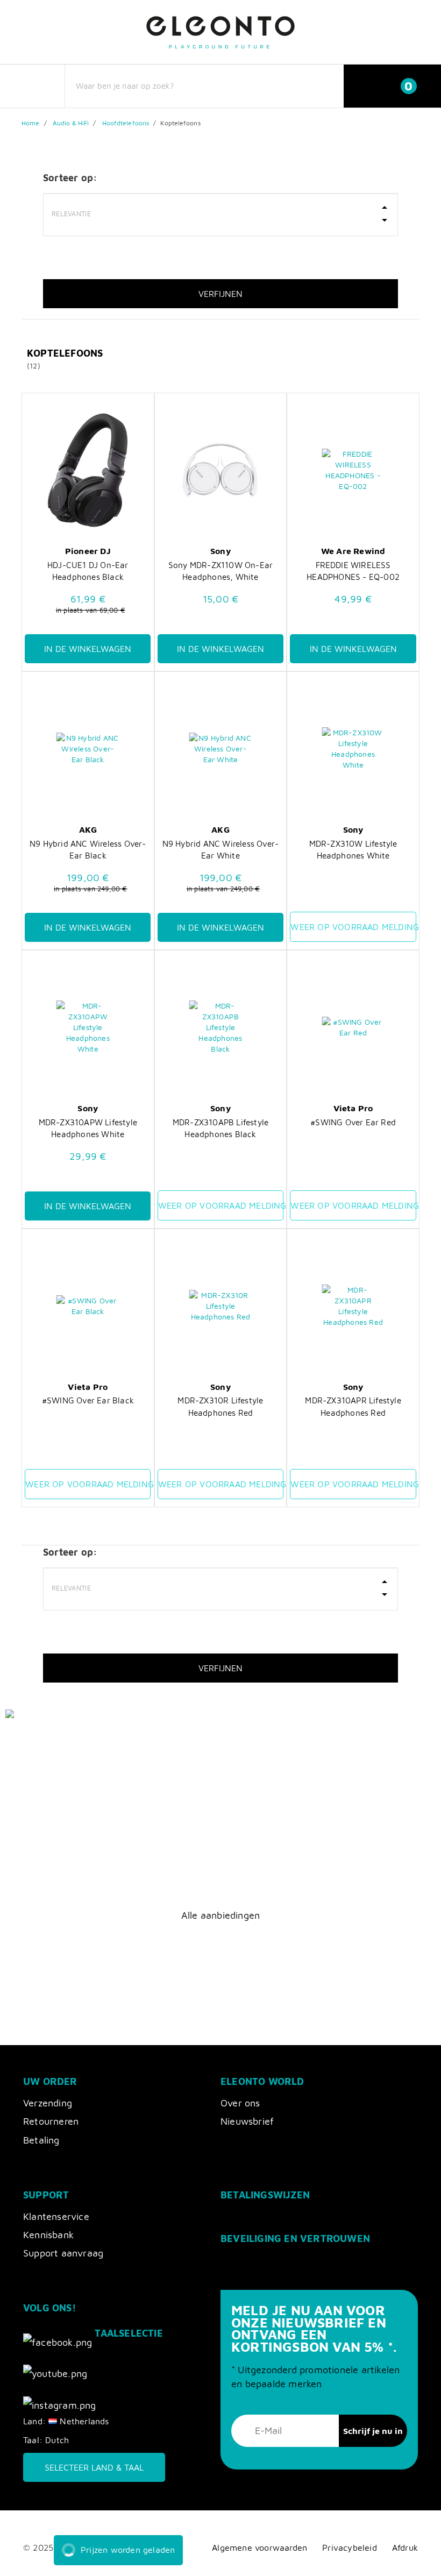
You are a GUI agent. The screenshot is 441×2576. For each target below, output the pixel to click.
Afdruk (405, 2547)
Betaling (41, 2140)
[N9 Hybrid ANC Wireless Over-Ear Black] (88, 749)
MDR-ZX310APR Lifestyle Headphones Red (353, 1406)
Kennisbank (48, 2235)
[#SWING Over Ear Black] (88, 1306)
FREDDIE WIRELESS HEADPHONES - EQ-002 (353, 571)
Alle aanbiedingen (220, 1915)
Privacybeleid (350, 2547)
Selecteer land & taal (94, 2467)
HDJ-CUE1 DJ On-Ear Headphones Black (88, 571)
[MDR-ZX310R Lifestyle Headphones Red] (220, 1306)
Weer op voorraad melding (353, 927)
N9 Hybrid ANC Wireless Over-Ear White (221, 849)
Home (30, 123)
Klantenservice (56, 2216)
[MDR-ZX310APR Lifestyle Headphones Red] (353, 1306)
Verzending (48, 2103)
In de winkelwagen (88, 649)
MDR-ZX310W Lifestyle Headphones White (353, 849)
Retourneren (51, 2121)
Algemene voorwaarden (259, 2547)
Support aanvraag (63, 2253)
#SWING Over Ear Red (353, 1122)
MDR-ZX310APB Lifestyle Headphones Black (220, 1128)
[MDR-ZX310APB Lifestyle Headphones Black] (220, 1027)
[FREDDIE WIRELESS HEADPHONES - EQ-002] (353, 470)
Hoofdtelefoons (126, 123)
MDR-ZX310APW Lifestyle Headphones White (88, 1128)
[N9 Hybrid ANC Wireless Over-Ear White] (220, 749)
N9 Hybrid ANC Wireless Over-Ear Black (88, 849)
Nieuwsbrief (247, 2121)
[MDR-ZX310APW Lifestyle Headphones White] (88, 1027)
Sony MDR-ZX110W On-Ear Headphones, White (220, 571)
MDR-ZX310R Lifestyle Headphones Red (220, 1406)
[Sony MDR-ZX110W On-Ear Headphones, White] (220, 470)
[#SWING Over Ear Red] (353, 1027)
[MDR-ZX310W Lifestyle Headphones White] (353, 749)
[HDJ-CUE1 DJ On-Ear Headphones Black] (88, 470)
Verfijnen (220, 294)
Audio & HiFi (71, 123)
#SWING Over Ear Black (88, 1400)
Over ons (240, 2103)
